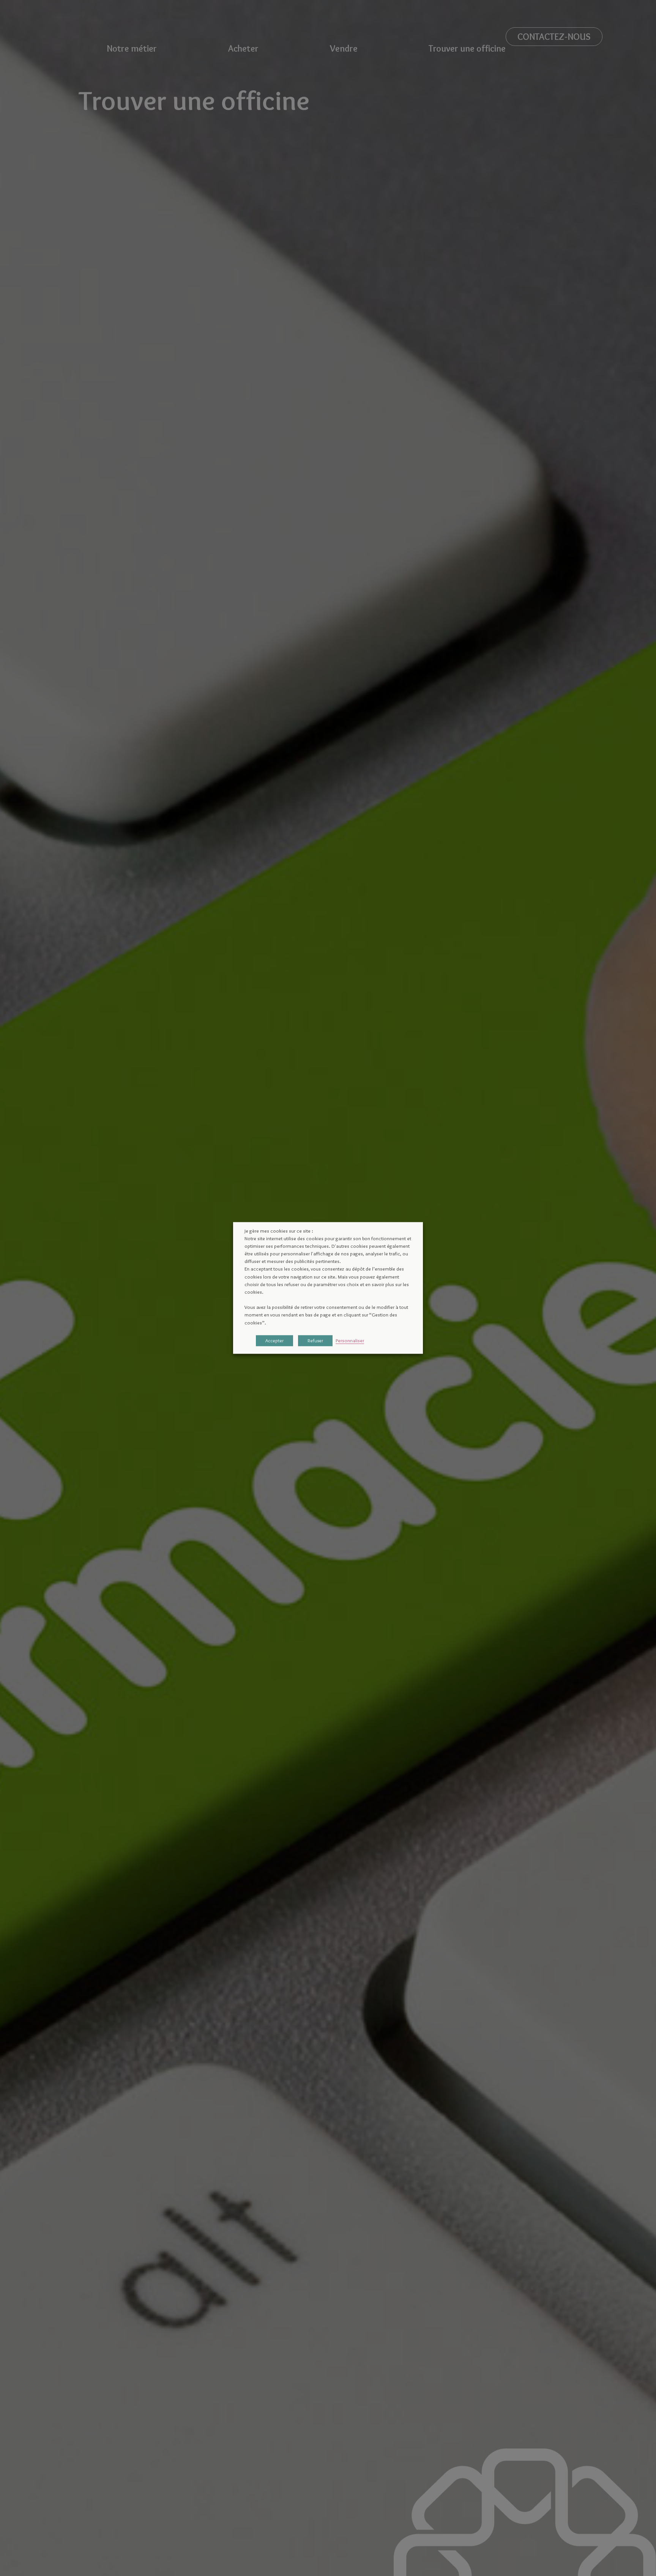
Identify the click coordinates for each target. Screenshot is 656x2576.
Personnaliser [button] (350, 1341)
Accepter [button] (274, 1341)
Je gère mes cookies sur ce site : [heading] (279, 1231)
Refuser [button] (315, 1341)
